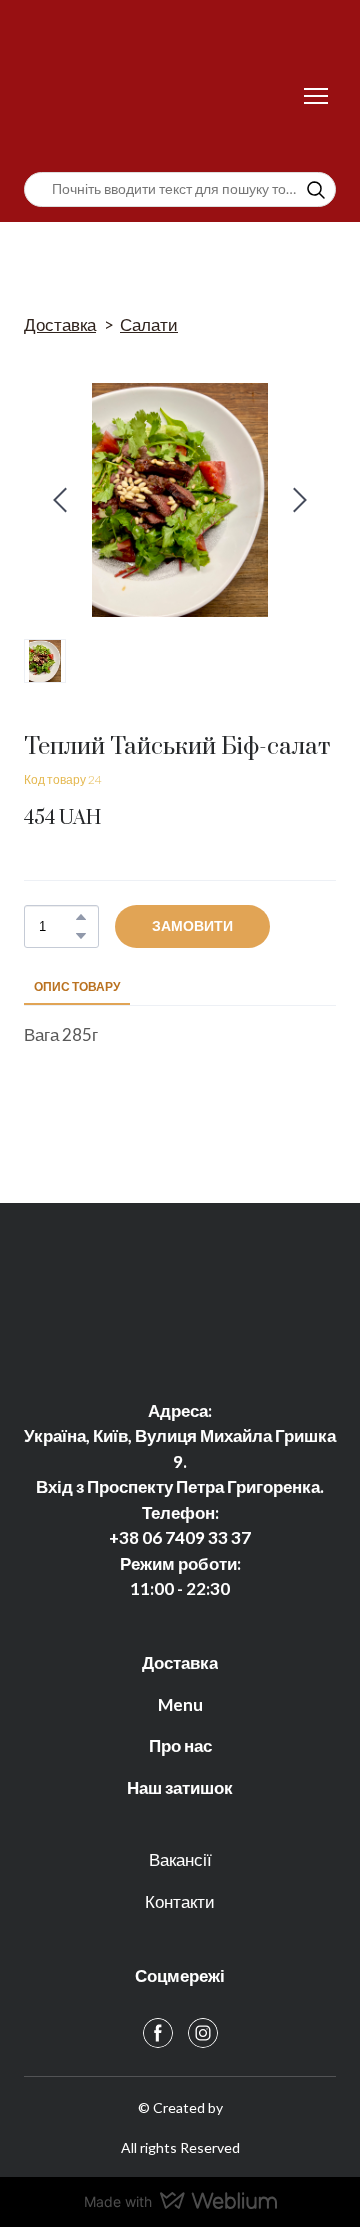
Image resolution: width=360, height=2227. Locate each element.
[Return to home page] (160, 96)
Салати (149, 324)
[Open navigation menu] (316, 96)
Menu (180, 1704)
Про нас (180, 1745)
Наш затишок (180, 1787)
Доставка (60, 324)
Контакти (180, 1901)
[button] (316, 190)
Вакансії (180, 1859)
